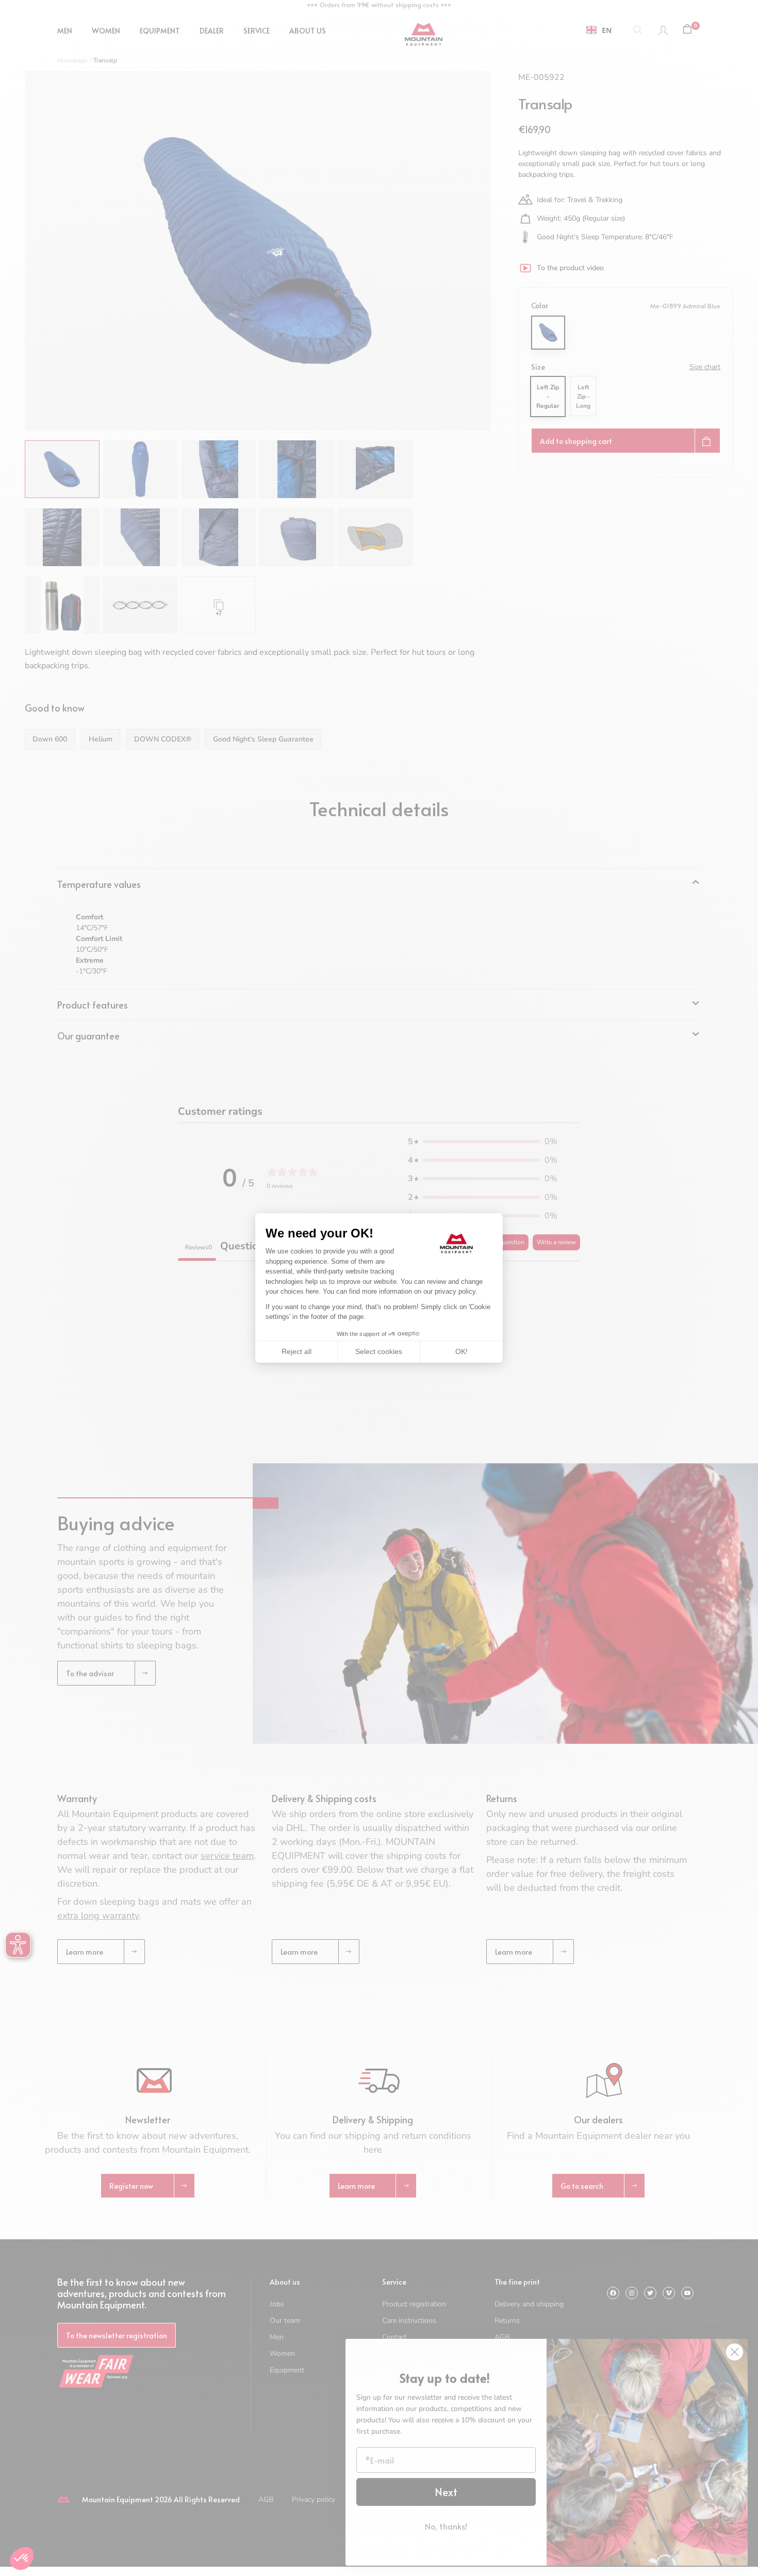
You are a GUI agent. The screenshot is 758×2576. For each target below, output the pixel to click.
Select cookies (379, 1351)
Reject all (296, 1351)
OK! (462, 1351)
